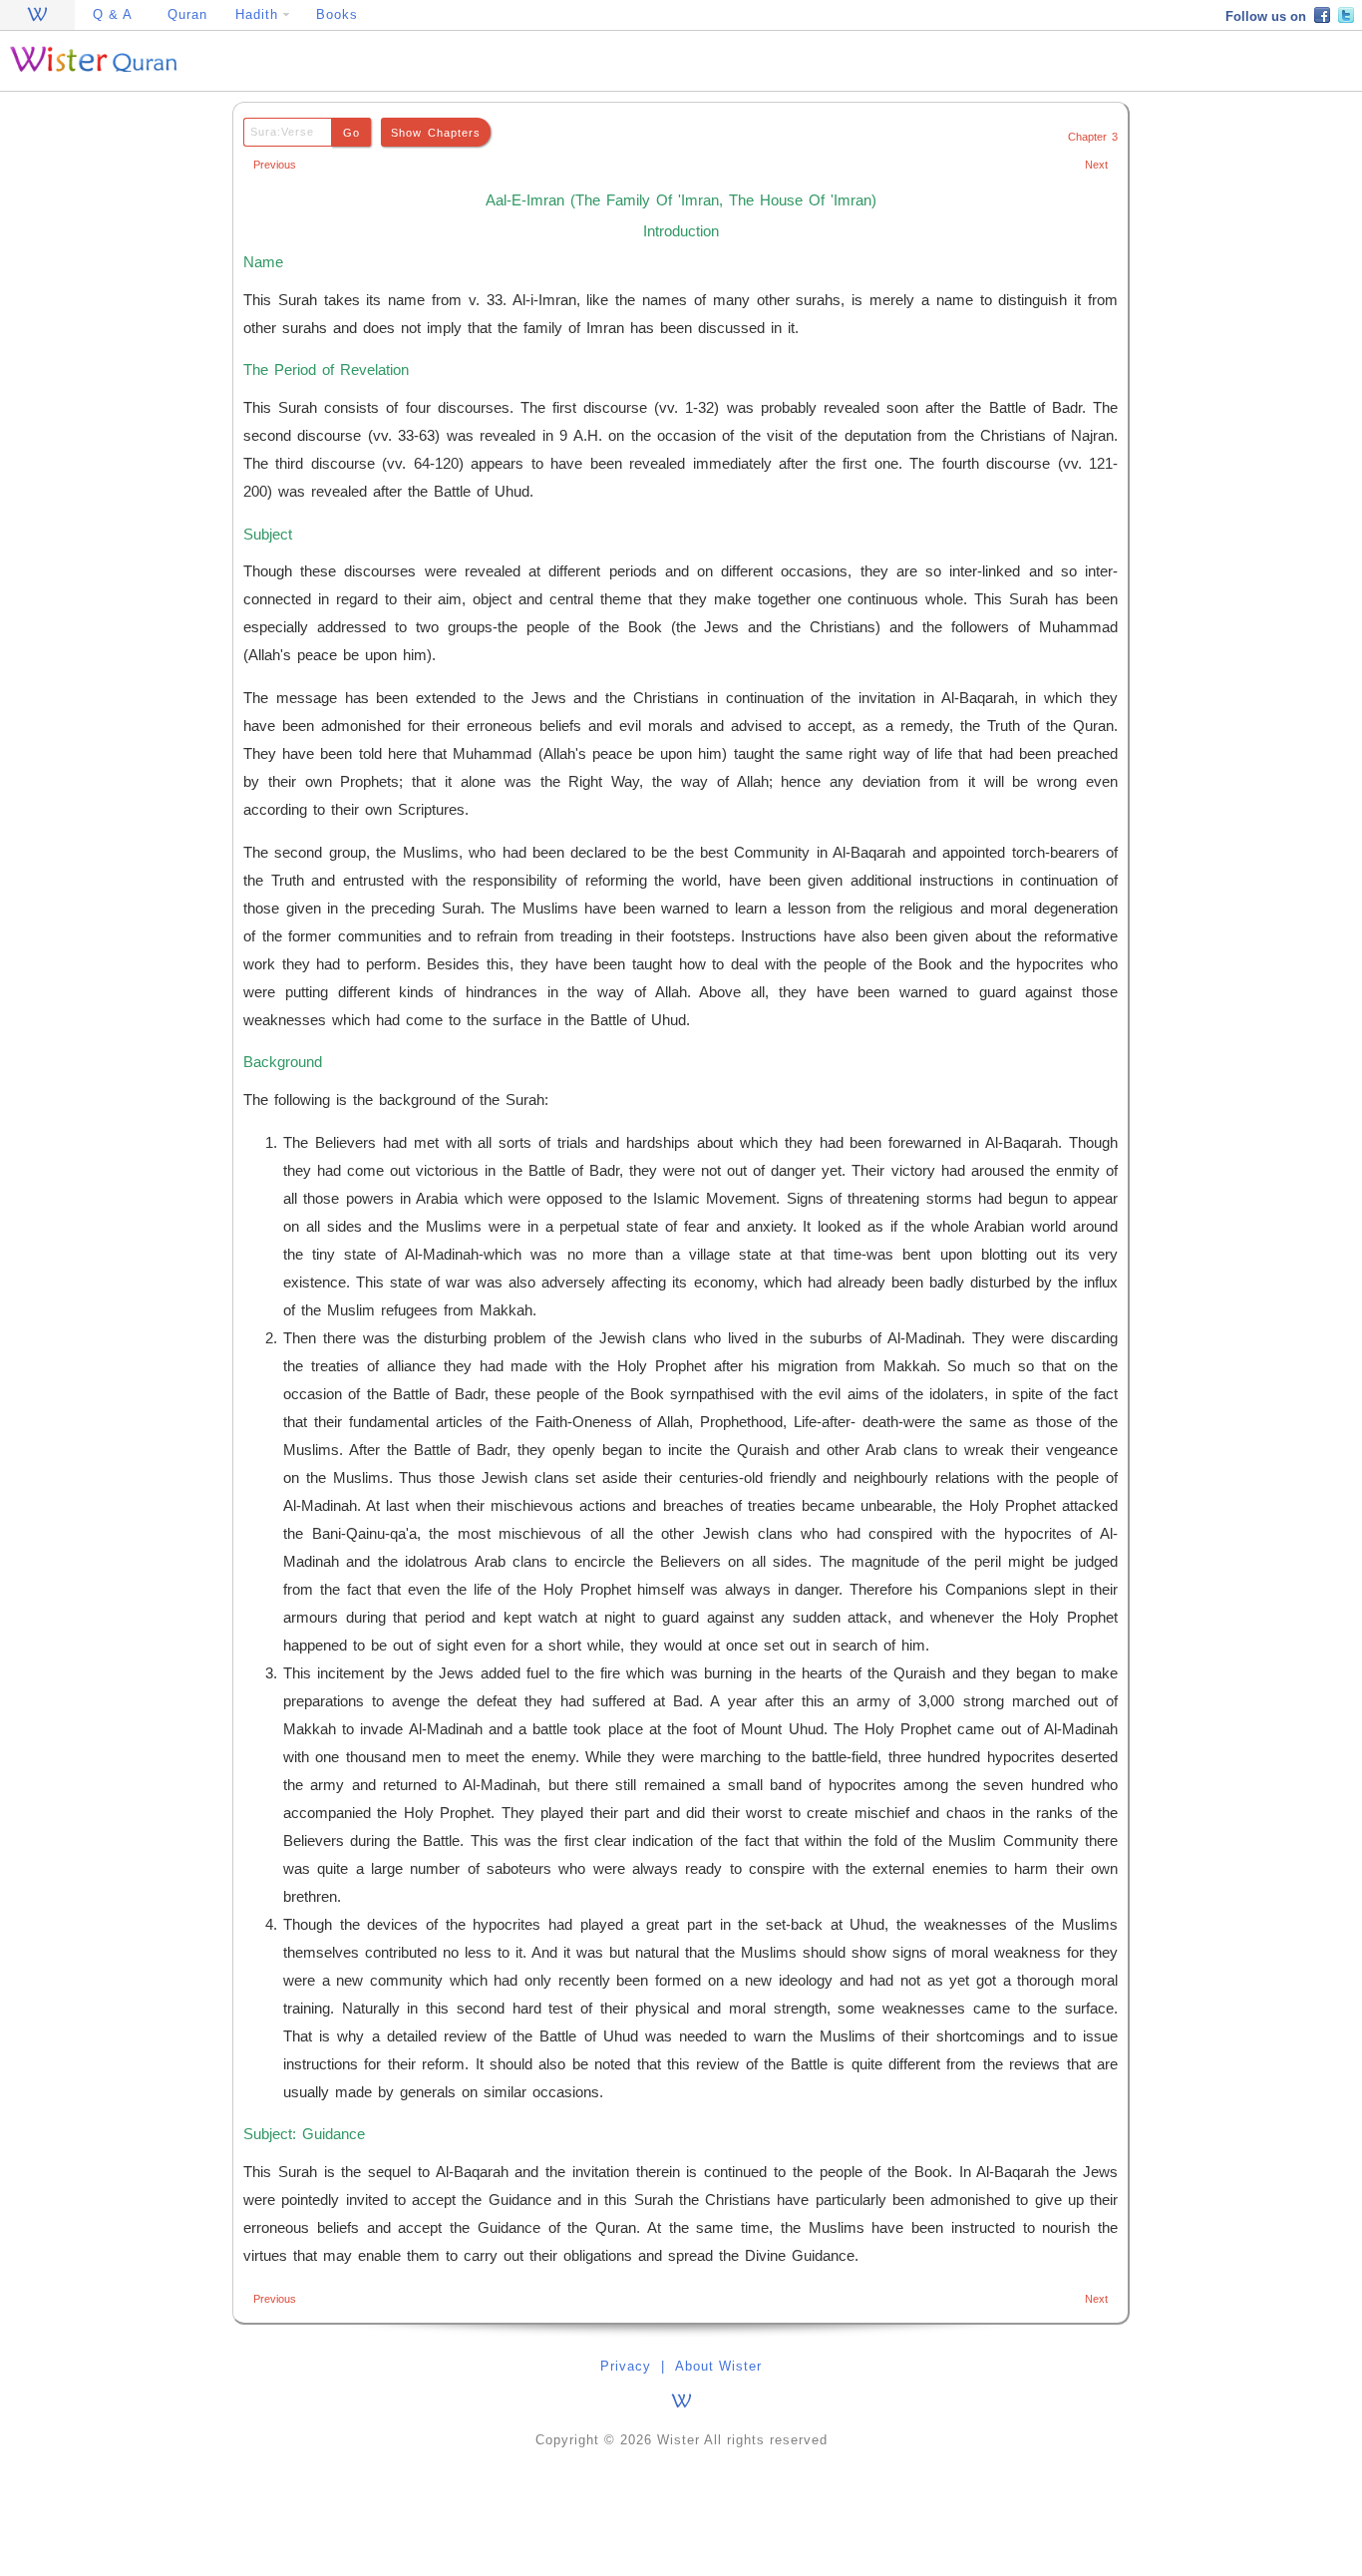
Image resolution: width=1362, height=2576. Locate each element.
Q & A (113, 14)
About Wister (718, 2366)
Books (337, 14)
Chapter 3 (1093, 137)
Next (1096, 165)
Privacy (626, 2366)
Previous (275, 165)
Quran (187, 14)
